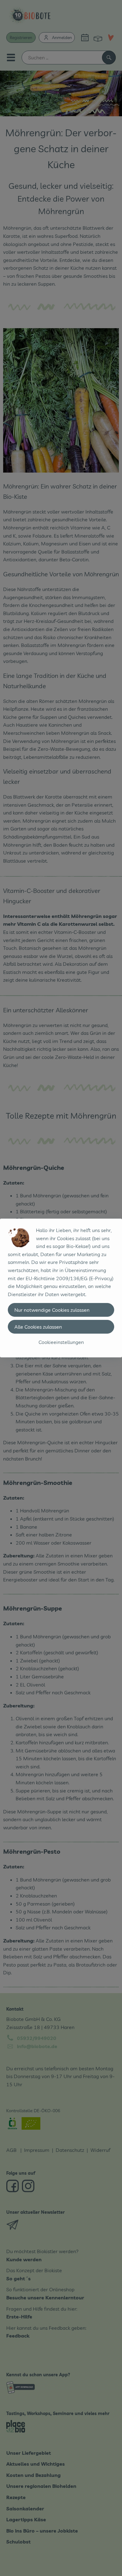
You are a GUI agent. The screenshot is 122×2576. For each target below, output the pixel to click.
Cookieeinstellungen (61, 1342)
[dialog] (61, 1288)
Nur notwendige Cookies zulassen (52, 1310)
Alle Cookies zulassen (38, 1327)
